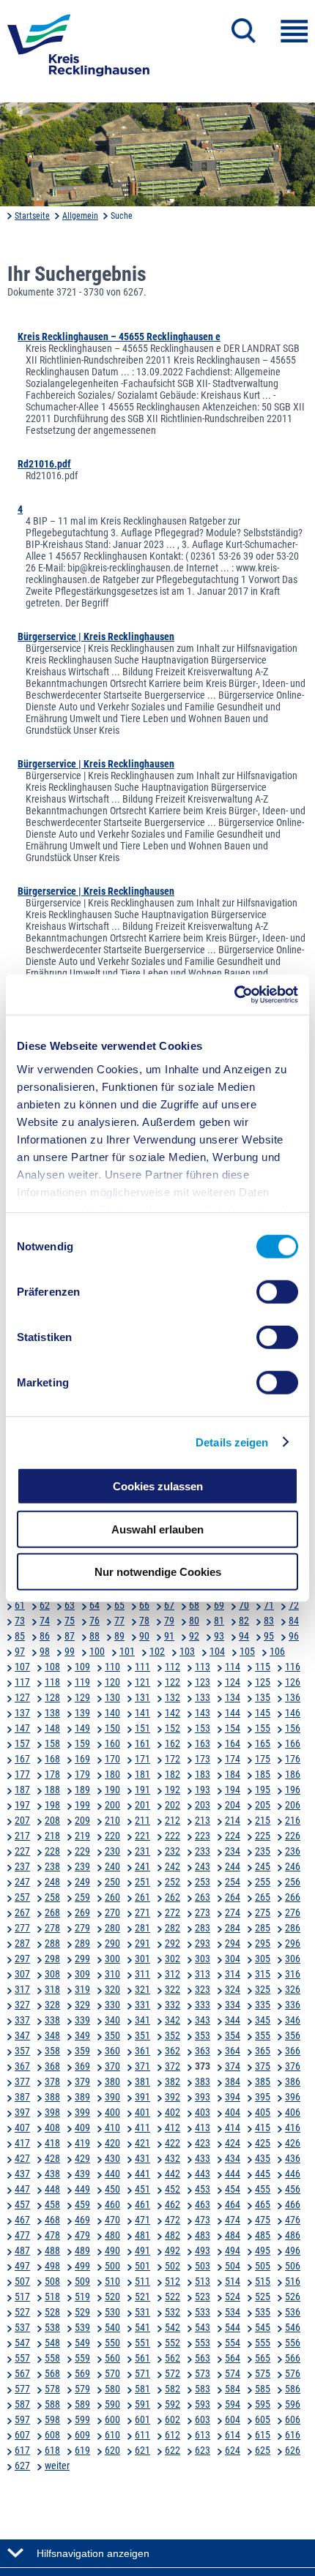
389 (82, 2097)
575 (263, 2373)
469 (82, 2220)
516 (293, 2281)
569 (82, 2373)
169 (82, 1759)
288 (52, 1943)
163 (203, 1743)
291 (142, 1943)
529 (82, 2312)
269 (82, 1912)
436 (293, 2158)
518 (52, 2297)
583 (203, 2389)
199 (82, 1805)
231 (142, 1851)
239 (82, 1866)
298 (52, 1959)
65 (119, 1605)
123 (203, 1682)
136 (293, 1697)
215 (263, 1820)
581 (142, 2389)
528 (52, 2312)
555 (263, 2343)
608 (52, 2435)
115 (263, 1667)
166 (293, 1743)
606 (293, 2419)
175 (263, 1759)
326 (293, 1989)
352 (173, 2035)
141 (142, 1713)
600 (112, 2419)
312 (173, 1974)
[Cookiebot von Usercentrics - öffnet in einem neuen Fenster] (234, 994)
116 (293, 1667)
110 (112, 1667)
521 (142, 2297)
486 (293, 2235)
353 (203, 2035)
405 (263, 2112)
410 (112, 2128)
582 (173, 2389)
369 (82, 2066)
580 (112, 2389)
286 (293, 1928)
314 (233, 1974)
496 (293, 2250)
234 (233, 1851)
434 (233, 2158)
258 (52, 1897)
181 (142, 1774)
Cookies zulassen (158, 1486)
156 (293, 1728)
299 (82, 1959)
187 (22, 1790)
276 (293, 1912)
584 (233, 2389)
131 (142, 1697)
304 (233, 1959)
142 (173, 1713)
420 (112, 2143)
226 (293, 1836)
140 (112, 1713)
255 (263, 1882)
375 (263, 2066)
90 (144, 1636)
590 (112, 2404)
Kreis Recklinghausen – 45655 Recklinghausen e (119, 337)
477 (22, 2235)
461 (142, 2204)
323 (203, 1989)
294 (233, 1943)
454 (233, 2189)
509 (82, 2281)
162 (173, 1743)
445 (263, 2174)
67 (169, 1605)
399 (82, 2112)
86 (45, 1636)
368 (52, 2066)
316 (293, 1974)
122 (173, 1682)
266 (293, 1897)
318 (52, 1989)
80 (194, 1621)
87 (70, 1636)
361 (142, 2051)
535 (263, 2312)
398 (52, 2112)
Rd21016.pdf (44, 464)
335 (263, 2005)
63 (70, 1605)
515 (263, 2281)
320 (112, 1989)
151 (142, 1728)
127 (22, 1697)
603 (203, 2419)
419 (82, 2143)
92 (194, 1636)
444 (233, 2174)
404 (233, 2112)
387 (22, 2097)
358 (52, 2051)
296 (293, 1943)
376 (293, 2066)
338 (52, 2020)
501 (142, 2266)
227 (22, 1851)
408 (52, 2128)
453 (203, 2189)
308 (52, 1974)
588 (52, 2404)
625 (263, 2450)
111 (142, 1667)
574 (233, 2373)
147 (22, 1728)
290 (112, 1943)
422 (173, 2143)
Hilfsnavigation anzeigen (93, 2553)
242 (173, 1866)
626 (293, 2450)
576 (293, 2373)
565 (263, 2358)
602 (173, 2419)
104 (217, 1651)
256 (293, 1882)
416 (293, 2128)
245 (263, 1866)
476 (293, 2220)
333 (203, 2005)
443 (203, 2174)
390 (112, 2097)
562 (173, 2358)
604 (233, 2419)
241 (142, 1866)
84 (294, 1621)
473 (203, 2220)
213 (203, 1820)
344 (233, 2020)
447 (22, 2189)
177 (22, 1774)
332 (173, 2005)
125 (263, 1682)
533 (203, 2312)
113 (203, 1667)
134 (233, 1697)
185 (263, 1774)
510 (112, 2281)
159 (82, 1743)
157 (22, 1743)
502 (173, 2266)
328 (52, 2005)
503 (203, 2266)
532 (173, 2312)
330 (112, 2005)
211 (142, 1820)
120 (112, 1682)
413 (203, 2128)
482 (173, 2235)
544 (233, 2327)
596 (293, 2404)
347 (22, 2035)
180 (112, 1774)
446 (293, 2174)
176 (293, 1759)
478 (52, 2235)
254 (233, 1882)
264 (233, 1897)
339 (82, 2020)
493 (203, 2250)
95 (269, 1636)
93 (219, 1636)
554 (233, 2343)
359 (82, 2051)
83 (269, 1621)
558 (52, 2358)
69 (219, 1605)
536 (293, 2312)
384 (233, 2081)
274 (233, 1912)
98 (45, 1651)
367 (22, 2066)
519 (82, 2297)
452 (173, 2189)
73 (20, 1621)
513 (203, 2281)
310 (112, 1974)
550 (112, 2343)
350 (112, 2035)
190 (112, 1790)
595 (263, 2404)
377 (22, 2081)
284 (233, 1928)
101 (127, 1651)
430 (112, 2158)
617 (22, 2450)
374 (233, 2066)
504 (233, 2266)
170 (112, 1759)
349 (82, 2035)
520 (112, 2297)
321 (142, 1989)
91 (169, 1636)
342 (173, 2020)
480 (112, 2235)
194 (233, 1790)
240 (112, 1866)
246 (293, 1866)
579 (82, 2389)
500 (112, 2266)
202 (173, 1805)
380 (112, 2081)
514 (233, 2281)
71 (269, 1605)
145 (263, 1713)
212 (173, 1820)
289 (82, 1943)
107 (22, 1667)
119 (82, 1682)
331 (142, 2005)
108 (52, 1667)
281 (142, 1928)
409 (82, 2128)
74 (45, 1621)
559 (82, 2358)
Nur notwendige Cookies (158, 1572)
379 (82, 2081)
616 (293, 2435)
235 (263, 1851)
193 (203, 1790)
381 (142, 2081)
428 (52, 2158)
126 (293, 1682)
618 (52, 2450)
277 (22, 1928)
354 (233, 2035)
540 (112, 2327)
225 (263, 1836)
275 (263, 1912)
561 (142, 2358)
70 (244, 1605)
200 (112, 1805)
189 (82, 1790)
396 (293, 2097)
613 (203, 2435)
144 (233, 1713)
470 (112, 2220)
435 (263, 2158)
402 (173, 2112)
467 (22, 2220)
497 (22, 2266)
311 (142, 1974)
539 (82, 2327)
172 (173, 1759)
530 (112, 2312)
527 (22, 2312)
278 (52, 1928)
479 (82, 2235)
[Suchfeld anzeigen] (244, 31)
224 (233, 1836)
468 (52, 2220)
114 (233, 1667)
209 (82, 1820)
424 (233, 2143)
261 (142, 1897)
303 (203, 1959)
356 (293, 2035)
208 (52, 1820)
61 (20, 1605)
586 (293, 2389)
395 (263, 2097)
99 (70, 1651)
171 (142, 1759)
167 (22, 1759)
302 (173, 1959)
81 (219, 1621)
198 (52, 1805)
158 (52, 1743)
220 (112, 1836)
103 (187, 1651)
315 (263, 1974)
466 (293, 2204)
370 (112, 2066)
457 (22, 2204)
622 (173, 2450)
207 (22, 1820)
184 (233, 1774)
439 (82, 2174)
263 (203, 1897)
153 (203, 1728)
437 (22, 2174)
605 (263, 2419)
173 (203, 1759)
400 (112, 2112)
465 (263, 2204)
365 (263, 2051)
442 (173, 2174)
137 (22, 1713)
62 (45, 1605)
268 (52, 1912)
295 (263, 1943)
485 (263, 2235)
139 (82, 1713)
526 (293, 2297)
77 (119, 1621)
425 (263, 2143)
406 (293, 2112)
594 (233, 2404)
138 (52, 1713)
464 (233, 2204)
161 (142, 1743)
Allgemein (80, 216)
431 (142, 2158)
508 (52, 2281)
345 (263, 2020)
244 (233, 1866)
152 (173, 1728)
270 (112, 1912)
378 (52, 2081)
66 (144, 1605)
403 (203, 2112)
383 (203, 2081)
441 (142, 2174)
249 (82, 1882)
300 (112, 1959)
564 (233, 2358)
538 (52, 2327)
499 (82, 2266)
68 (194, 1605)
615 (263, 2435)
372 (173, 2066)
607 (22, 2435)
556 (293, 2343)
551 (142, 2343)
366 (293, 2051)
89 (119, 1636)
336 (293, 2005)
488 (52, 2250)
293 (203, 1943)
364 (233, 2051)
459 (82, 2204)
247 (22, 1882)
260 (112, 1897)
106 (277, 1651)
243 (203, 1866)
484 (233, 2235)
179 (82, 1774)
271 (142, 1912)
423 (203, 2143)
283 (203, 1928)
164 (233, 1743)
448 (52, 2189)
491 (142, 2250)
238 (52, 1866)
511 (142, 2281)
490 (112, 2250)
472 (173, 2220)
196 (293, 1790)
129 (82, 1697)
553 (203, 2343)
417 (22, 2143)
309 (82, 1974)
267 (22, 1912)
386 (293, 2081)
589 (82, 2404)
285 (263, 1928)
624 (233, 2450)
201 (142, 1805)
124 (233, 1682)
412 (173, 2128)
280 (112, 1928)
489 (82, 2250)
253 (203, 1882)
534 (233, 2312)
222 (173, 1836)
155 (263, 1728)
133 (203, 1697)
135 (263, 1697)
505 (263, 2266)
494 (233, 2250)
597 (22, 2419)
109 (82, 1667)
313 (203, 1974)
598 (52, 2419)
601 (142, 2419)
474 (233, 2220)
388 (52, 2097)
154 (233, 1728)
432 (173, 2158)
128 (52, 1697)
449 (82, 2189)
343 (203, 2020)
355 (263, 2035)
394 (233, 2097)
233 (203, 1851)
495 (263, 2250)
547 (22, 2343)
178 (52, 1774)
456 (293, 2189)
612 (173, 2435)
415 (263, 2128)
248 (52, 1882)
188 (52, 1790)
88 (94, 1636)
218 (52, 1836)
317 (22, 1989)
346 (293, 2020)
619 (82, 2450)
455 (263, 2189)
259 (82, 1897)
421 (142, 2143)
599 (82, 2419)
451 (142, 2189)
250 (112, 1882)
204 (233, 1805)
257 (22, 1897)
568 (52, 2373)
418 (52, 2143)
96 (294, 1636)
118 (52, 1682)
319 (82, 1989)
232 (173, 1851)
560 (112, 2358)
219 (82, 1836)
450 (112, 2189)
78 (144, 1621)
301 (142, 1959)
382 (173, 2081)
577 (22, 2389)
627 (22, 2466)
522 (173, 2297)
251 (142, 1882)
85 (20, 1636)
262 (173, 1897)
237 (22, 1866)
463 (203, 2204)
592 (173, 2404)
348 (52, 2035)
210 (112, 1820)
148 (52, 1728)
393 (203, 2097)
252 (173, 1882)
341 (142, 2020)
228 (52, 1851)
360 (112, 2051)
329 (82, 2005)
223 (203, 1836)
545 (263, 2327)
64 (94, 1605)
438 (52, 2174)
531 (142, 2312)
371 (142, 2066)
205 (263, 1805)
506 (293, 2266)
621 (142, 2450)
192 (173, 1790)
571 (142, 2373)
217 (22, 1836)
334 (233, 2005)
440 (112, 2174)
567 (22, 2373)
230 (112, 1851)
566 (293, 2358)
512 (173, 2281)
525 (263, 2297)
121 (142, 1682)
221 (142, 1836)
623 (203, 2450)
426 (293, 2143)
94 (244, 1636)
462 (173, 2204)
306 (293, 1959)
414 (233, 2128)
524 (233, 2297)
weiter (57, 2466)
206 (293, 1805)
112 (173, 1667)
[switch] (277, 1292)
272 (173, 1912)
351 (142, 2035)
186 (293, 1774)
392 (173, 2097)
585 (263, 2389)
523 (203, 2297)
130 (112, 1697)
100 (97, 1651)
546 (293, 2327)
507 (22, 2281)
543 (203, 2327)
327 (22, 2005)
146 (293, 1713)
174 (233, 1759)
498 (52, 2266)
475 (263, 2220)
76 (94, 1621)
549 (82, 2343)
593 (203, 2404)
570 (112, 2373)
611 (142, 2435)
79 (169, 1621)
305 (263, 1959)
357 (22, 2051)
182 (173, 1774)
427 (22, 2158)
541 (142, 2327)
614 (233, 2435)
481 (142, 2235)
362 (173, 2051)
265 (263, 1897)
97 (20, 1651)
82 (244, 1621)
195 (263, 1790)
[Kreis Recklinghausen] (78, 50)
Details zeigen (232, 1442)
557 (22, 2358)
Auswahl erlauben (157, 1529)
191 (142, 1790)
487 (22, 2250)
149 (82, 1728)
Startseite (32, 216)
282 (173, 1928)
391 (142, 2097)
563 (203, 2358)
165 (263, 1743)
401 (142, 2112)
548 (52, 2343)
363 (203, 2051)
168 (52, 1759)
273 (203, 1912)
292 (173, 1943)
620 (112, 2450)
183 (203, 1774)
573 (203, 2373)
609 (82, 2435)
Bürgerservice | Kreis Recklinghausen (96, 637)
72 (294, 1605)
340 (112, 2020)
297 (22, 1959)
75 (70, 1621)
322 (173, 1989)
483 (203, 2235)
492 (173, 2250)
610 (112, 2435)
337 (22, 2020)
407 (22, 2128)
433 (203, 2158)
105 (247, 1651)
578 (52, 2389)
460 (112, 2204)
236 (293, 1851)
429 (82, 2158)
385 (263, 2081)
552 (173, 2343)
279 (82, 1928)
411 (142, 2128)
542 (173, 2327)
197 (22, 1805)
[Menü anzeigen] (294, 31)
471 (142, 2220)
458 (52, 2204)
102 (157, 1651)
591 (142, 2404)
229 (82, 1851)
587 (22, 2404)
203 (203, 1805)
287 (22, 1943)
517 (22, 2297)
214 (233, 1820)
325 (263, 1989)
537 (22, 2327)
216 (293, 1820)
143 (203, 1713)
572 (173, 2373)
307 (22, 1974)
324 (233, 1989)
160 (112, 1743)
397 (22, 2112)
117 (22, 1682)
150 (112, 1728)
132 (173, 1697)
